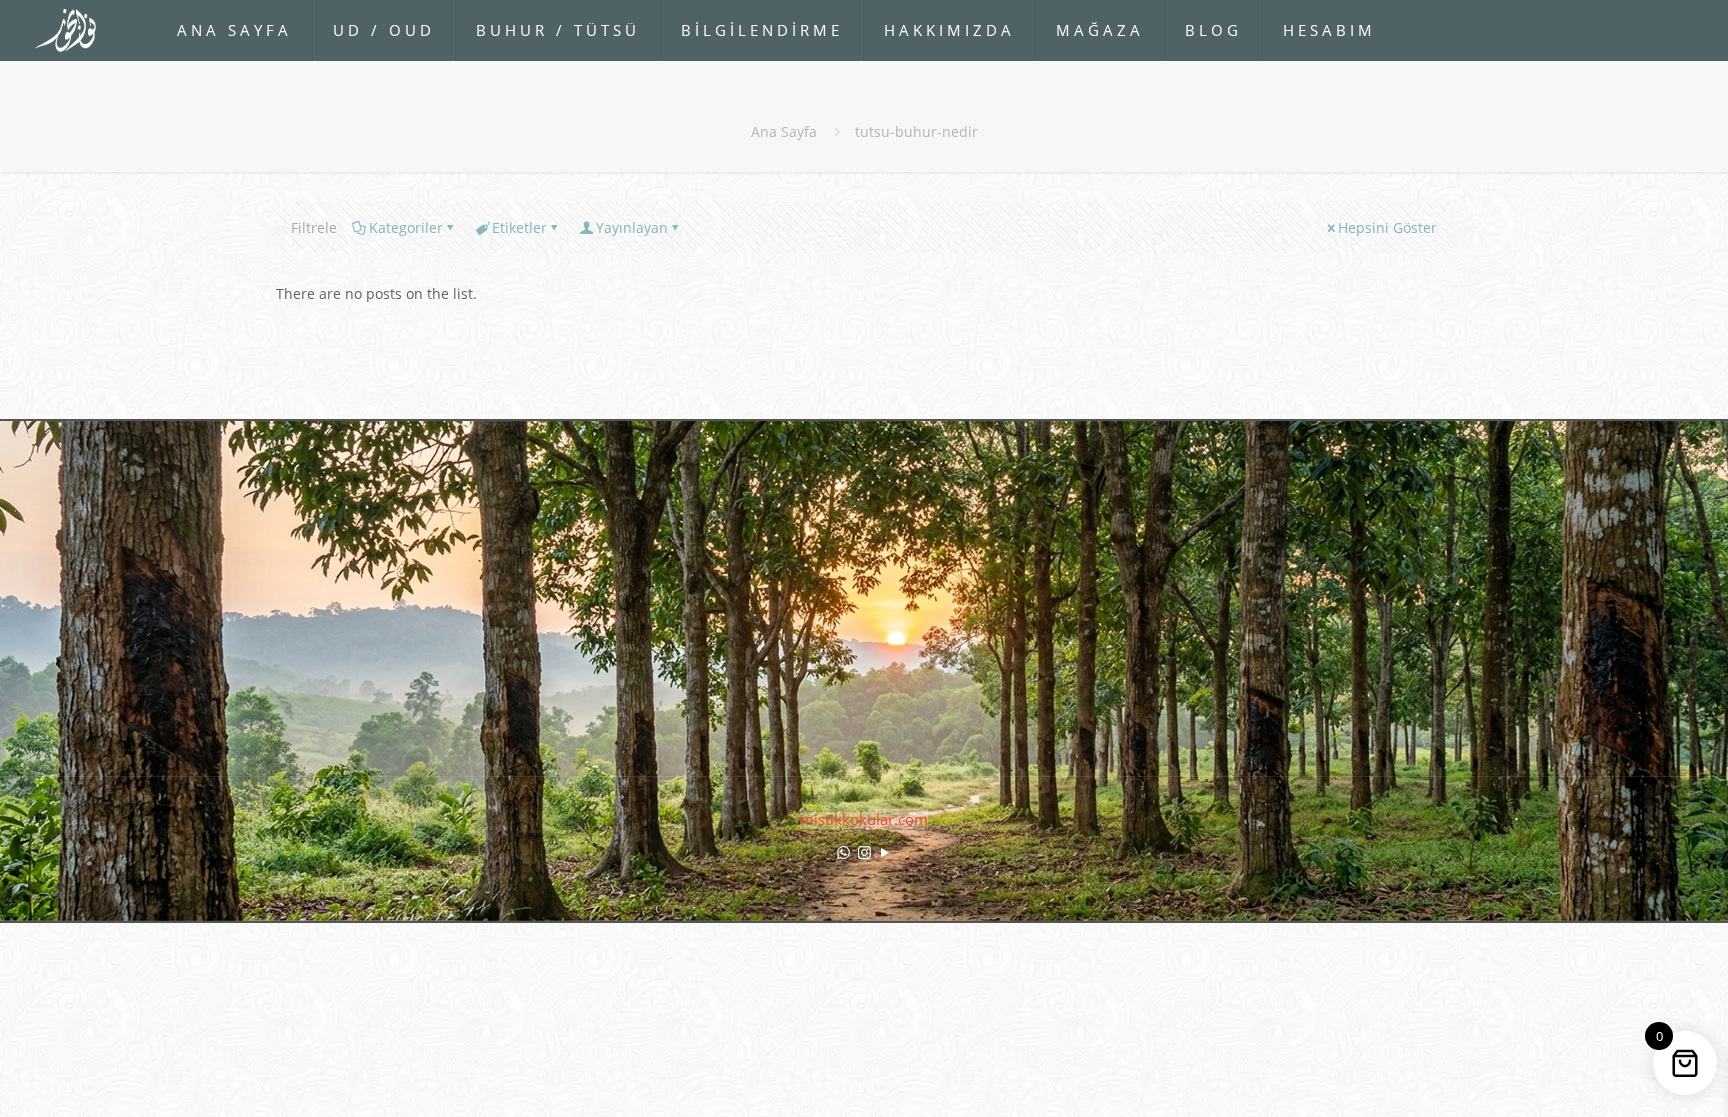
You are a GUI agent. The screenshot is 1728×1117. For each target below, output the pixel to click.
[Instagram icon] (864, 852)
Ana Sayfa (784, 131)
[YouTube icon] (885, 852)
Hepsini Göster (1387, 227)
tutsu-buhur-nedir (916, 131)
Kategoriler (406, 227)
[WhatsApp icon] (843, 852)
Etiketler (519, 227)
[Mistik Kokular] (73, 30)
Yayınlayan (632, 227)
